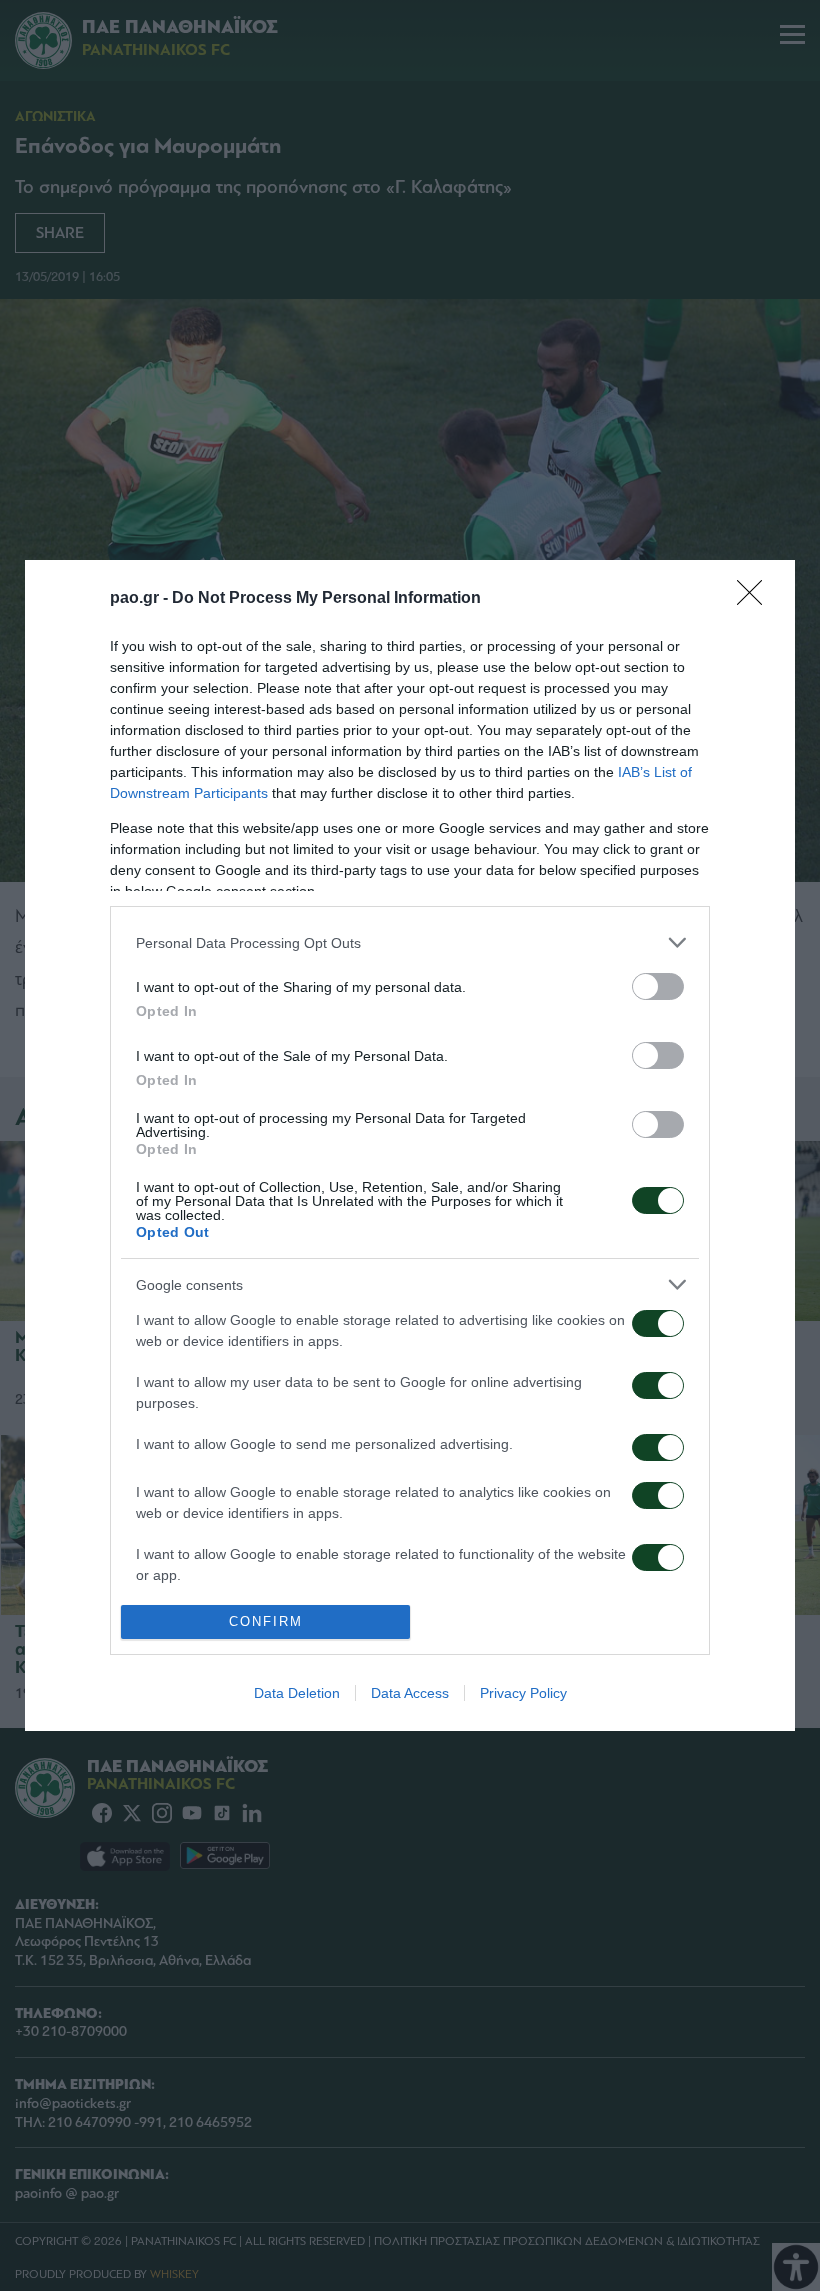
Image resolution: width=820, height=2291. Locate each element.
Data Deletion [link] (297, 1693)
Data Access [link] (410, 1693)
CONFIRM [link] (266, 1621)
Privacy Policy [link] (523, 1693)
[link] (756, 599)
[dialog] (410, 1145)
